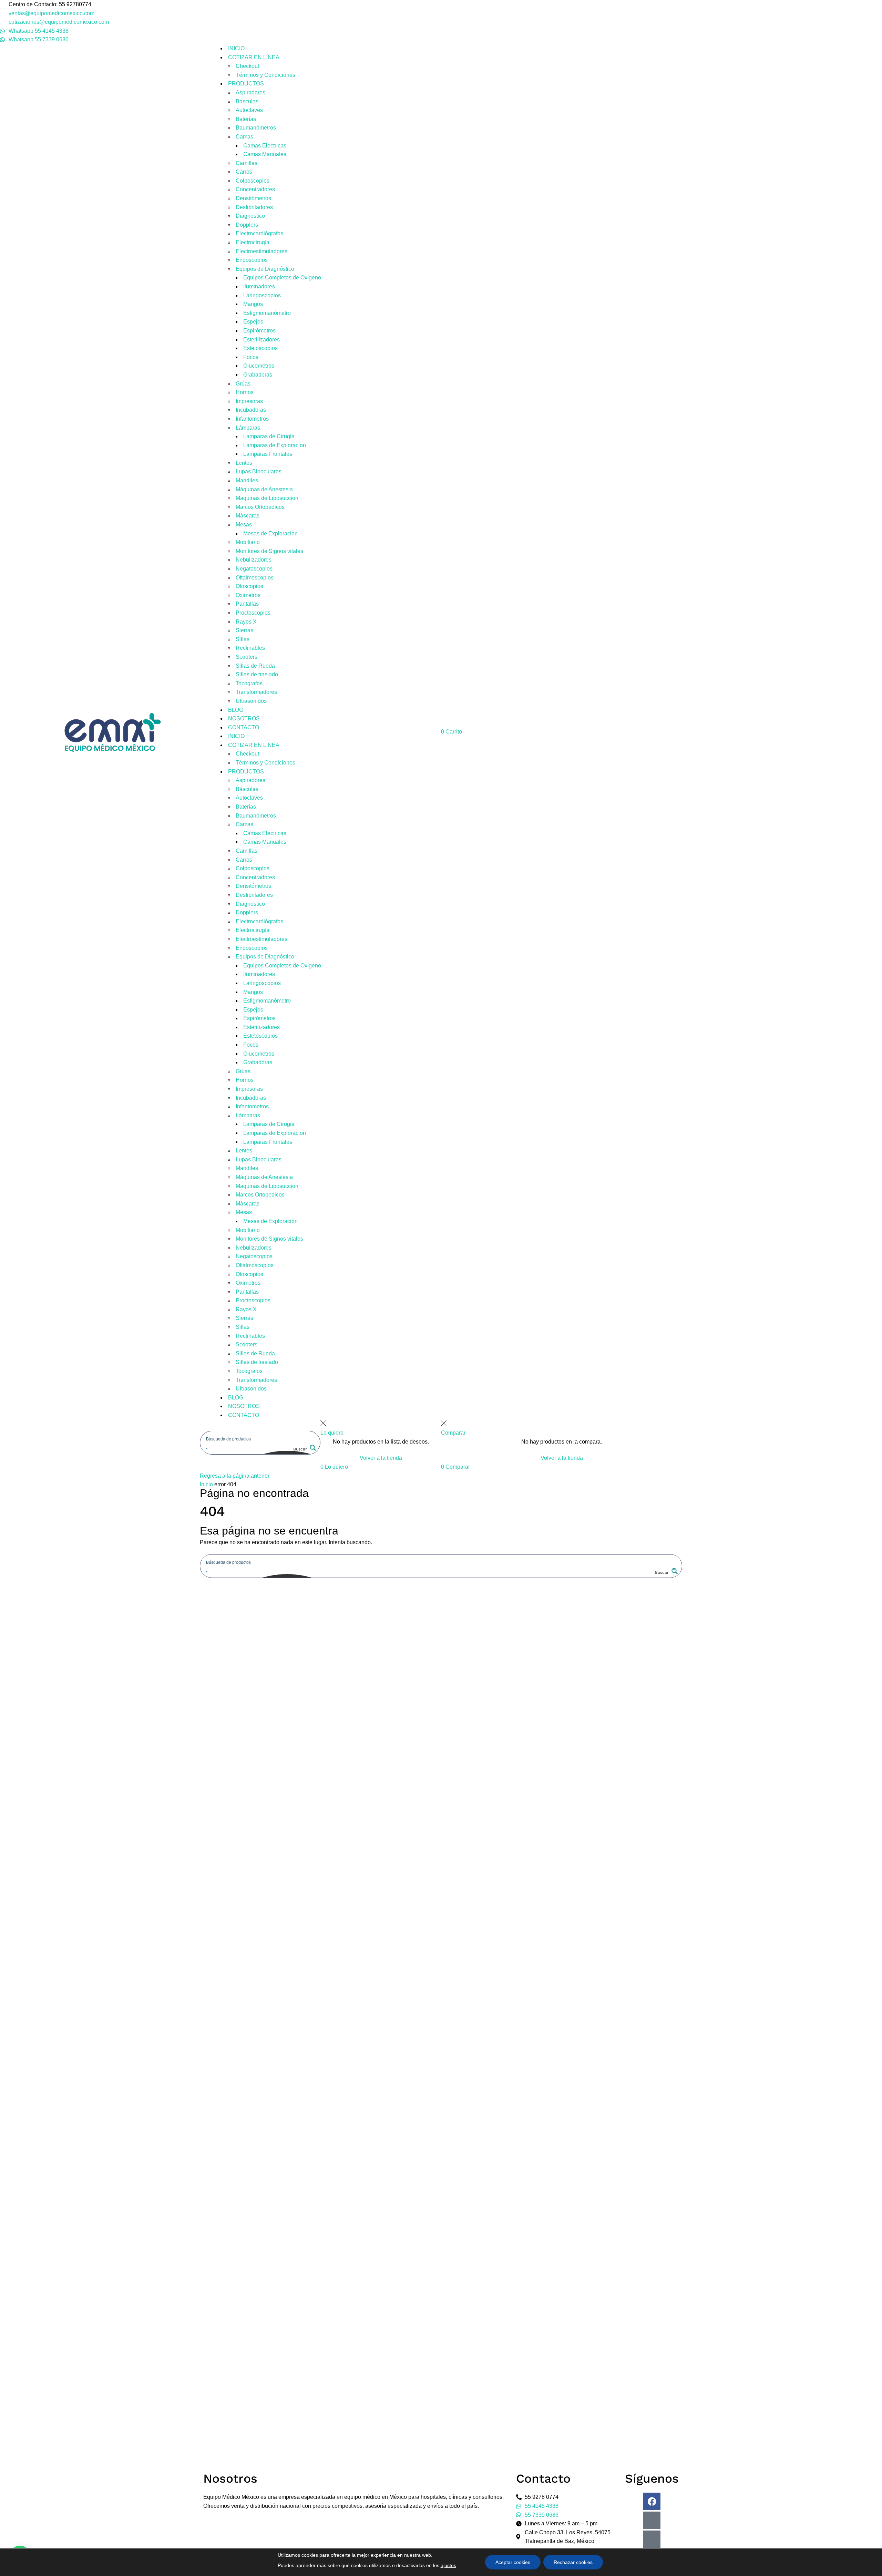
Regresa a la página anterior (235, 1476)
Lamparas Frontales (268, 454)
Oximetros (248, 595)
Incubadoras (251, 410)
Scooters (247, 657)
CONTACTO (244, 727)
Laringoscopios (262, 295)
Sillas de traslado (257, 674)
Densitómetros (253, 198)
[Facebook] (652, 2501)
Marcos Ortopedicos (260, 507)
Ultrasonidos (251, 701)
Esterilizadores (261, 340)
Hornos (245, 392)
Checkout (247, 66)
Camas (244, 137)
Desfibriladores (254, 207)
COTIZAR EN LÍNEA (254, 57)
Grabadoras (258, 375)
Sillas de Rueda (255, 666)
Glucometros (259, 366)
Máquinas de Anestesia (264, 489)
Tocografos (249, 683)
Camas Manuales (265, 154)
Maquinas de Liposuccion (267, 498)
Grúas (243, 384)
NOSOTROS (244, 719)
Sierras (244, 630)
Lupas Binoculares (259, 471)
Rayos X (246, 622)
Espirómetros (259, 331)
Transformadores (256, 692)
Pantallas (247, 604)
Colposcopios (253, 181)
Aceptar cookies (513, 2562)
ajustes (448, 2565)
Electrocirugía (253, 242)
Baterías (246, 119)
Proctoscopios (253, 613)
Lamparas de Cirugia (269, 436)
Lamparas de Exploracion (275, 445)
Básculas (247, 101)
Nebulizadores (254, 560)
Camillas (247, 163)
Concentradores (255, 189)
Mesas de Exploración (270, 533)
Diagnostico (250, 216)
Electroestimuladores (261, 251)
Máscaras (248, 516)
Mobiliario (248, 542)
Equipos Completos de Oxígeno (282, 278)
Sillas (243, 639)
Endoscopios (252, 260)
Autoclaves (249, 110)
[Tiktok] (652, 2539)
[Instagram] (652, 2520)
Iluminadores (259, 286)
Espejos (253, 322)
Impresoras (249, 401)
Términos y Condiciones (265, 75)
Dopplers (247, 225)
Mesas (244, 525)
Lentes (244, 463)
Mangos (253, 304)
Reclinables (250, 648)
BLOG (236, 710)
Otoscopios (249, 586)
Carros (244, 172)
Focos (251, 357)
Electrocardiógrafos (259, 233)
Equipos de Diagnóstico (265, 269)
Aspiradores (250, 93)
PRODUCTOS (246, 84)
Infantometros (252, 419)
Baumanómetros (256, 128)
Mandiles (247, 480)
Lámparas (248, 428)
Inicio (206, 1484)
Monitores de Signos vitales (269, 551)
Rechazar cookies (573, 2562)
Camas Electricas (265, 146)
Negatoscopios (254, 569)
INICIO (236, 48)
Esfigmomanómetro (267, 313)
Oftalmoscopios (255, 578)
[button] (334, 1467)
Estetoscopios (260, 348)
